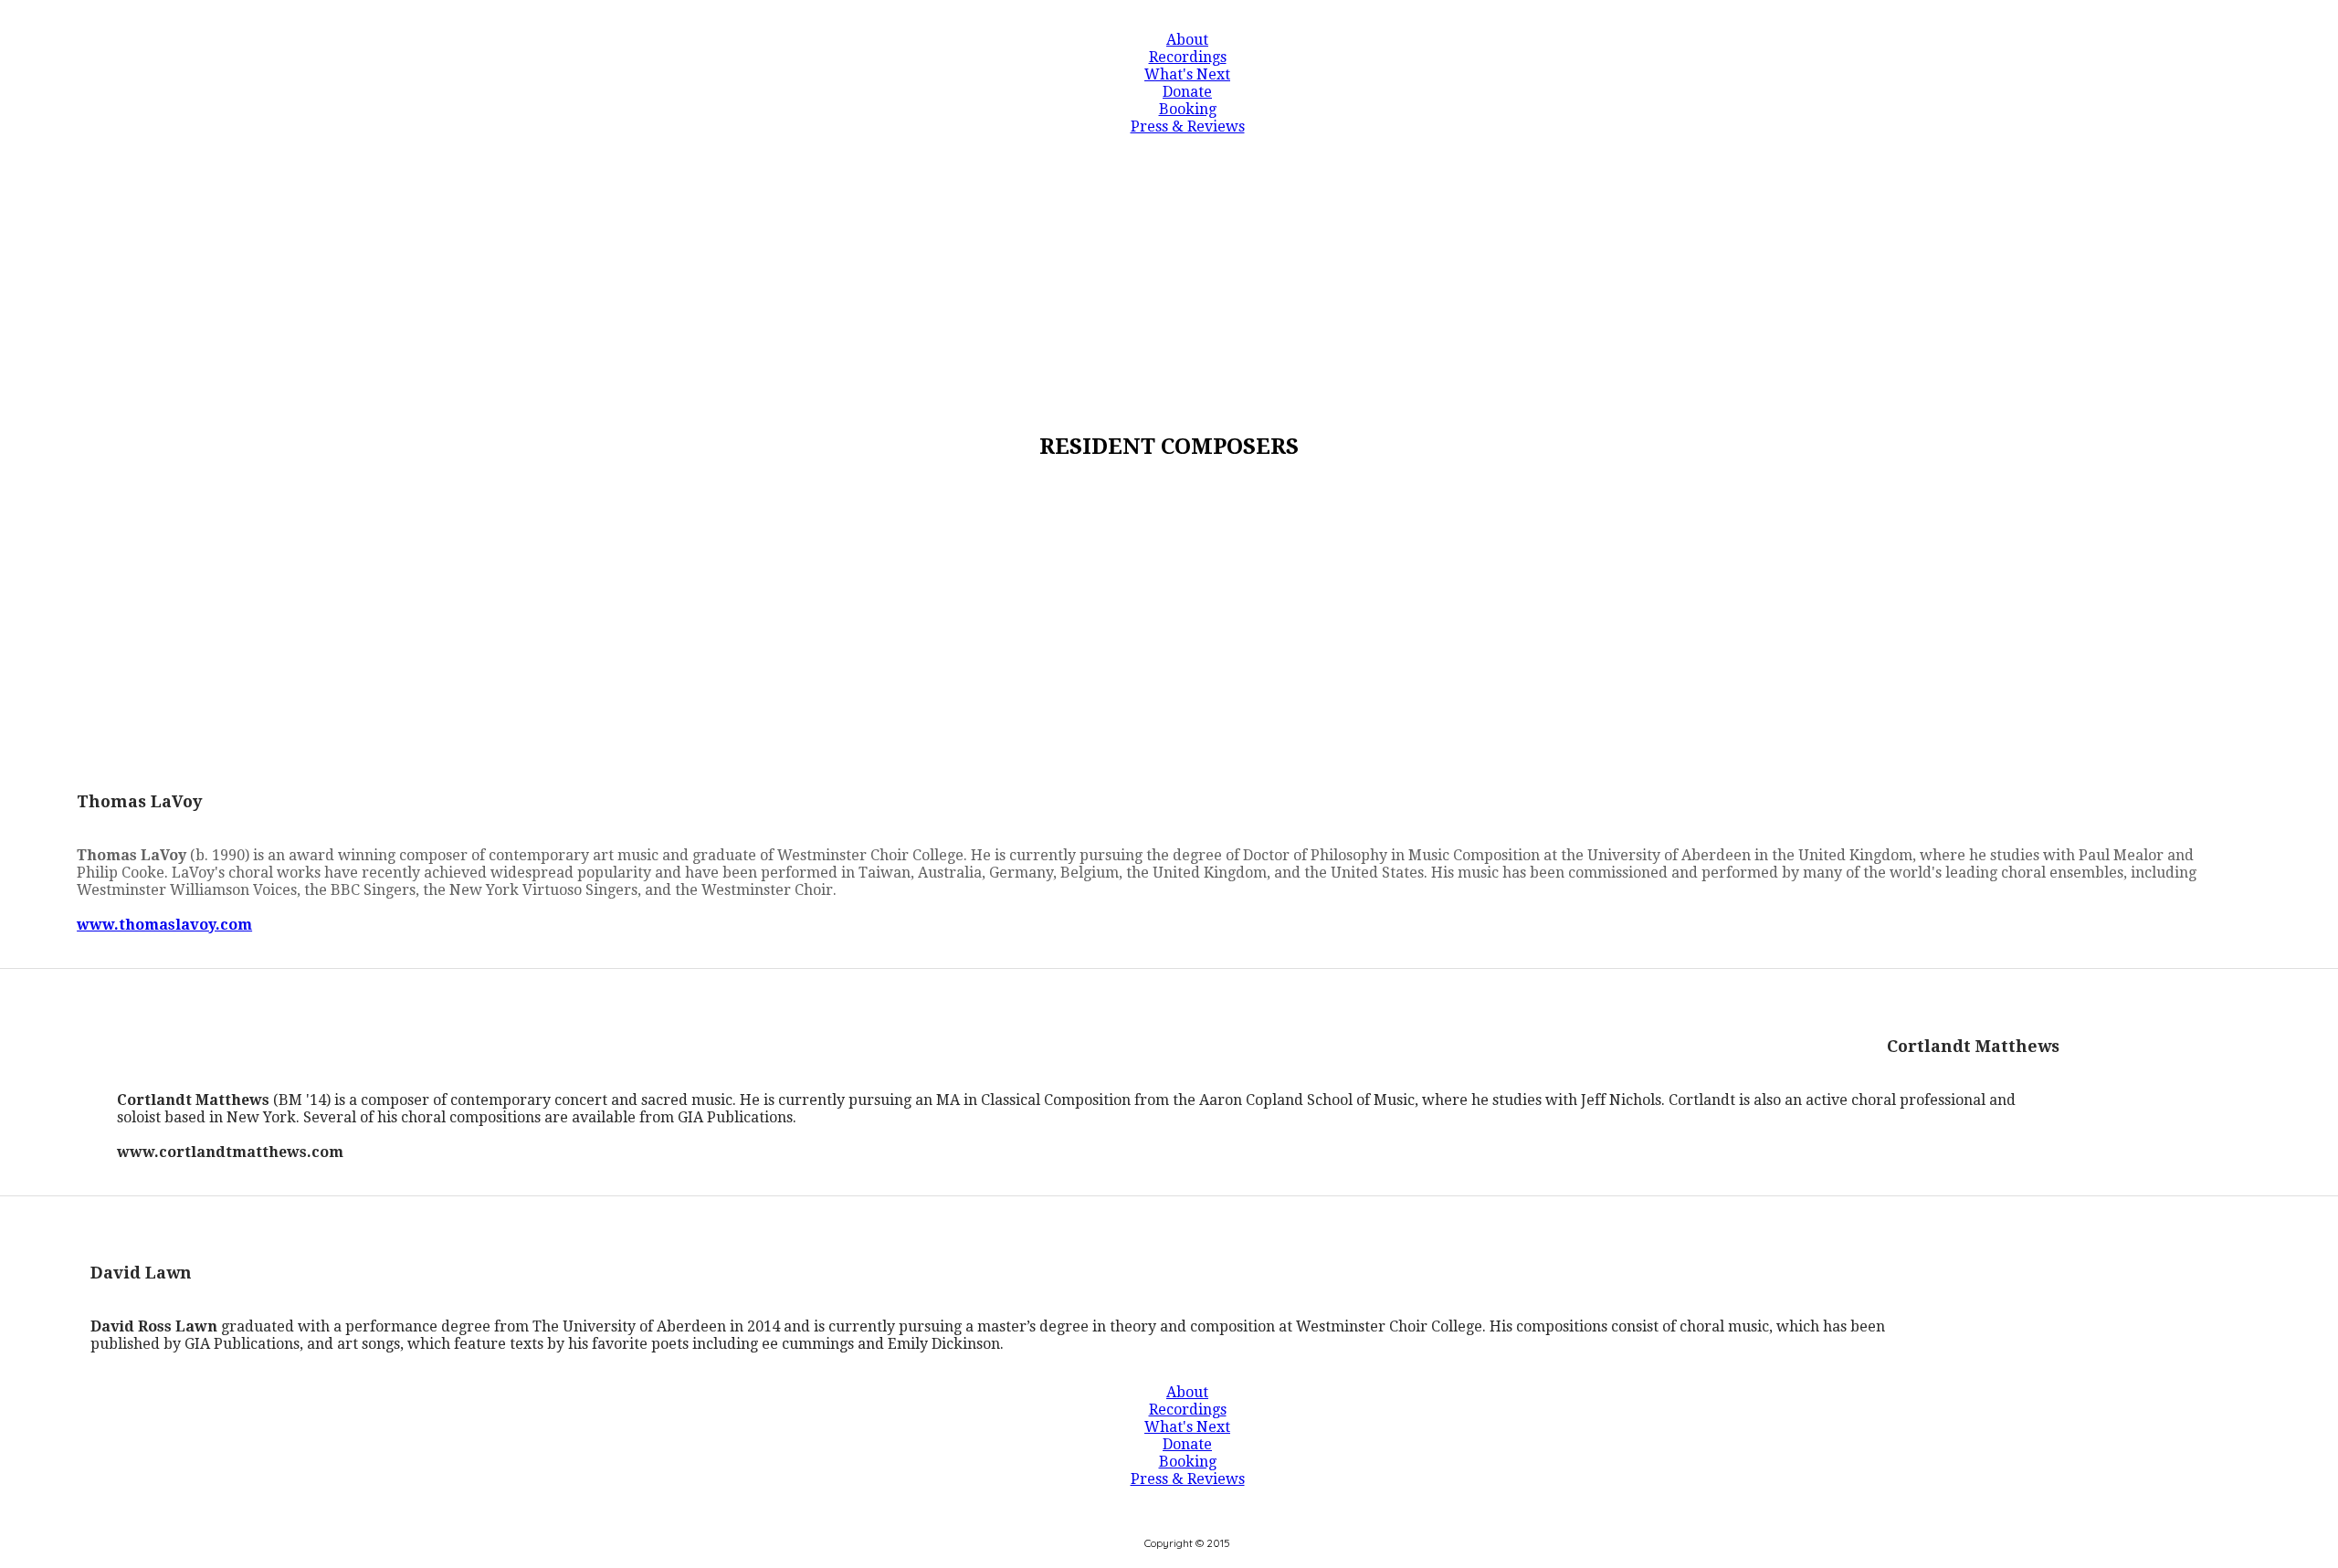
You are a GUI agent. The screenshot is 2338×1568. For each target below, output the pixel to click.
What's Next (1187, 74)
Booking (1188, 109)
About (1187, 40)
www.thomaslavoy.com (164, 925)
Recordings (1188, 57)
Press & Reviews (1188, 126)
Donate (1187, 92)
